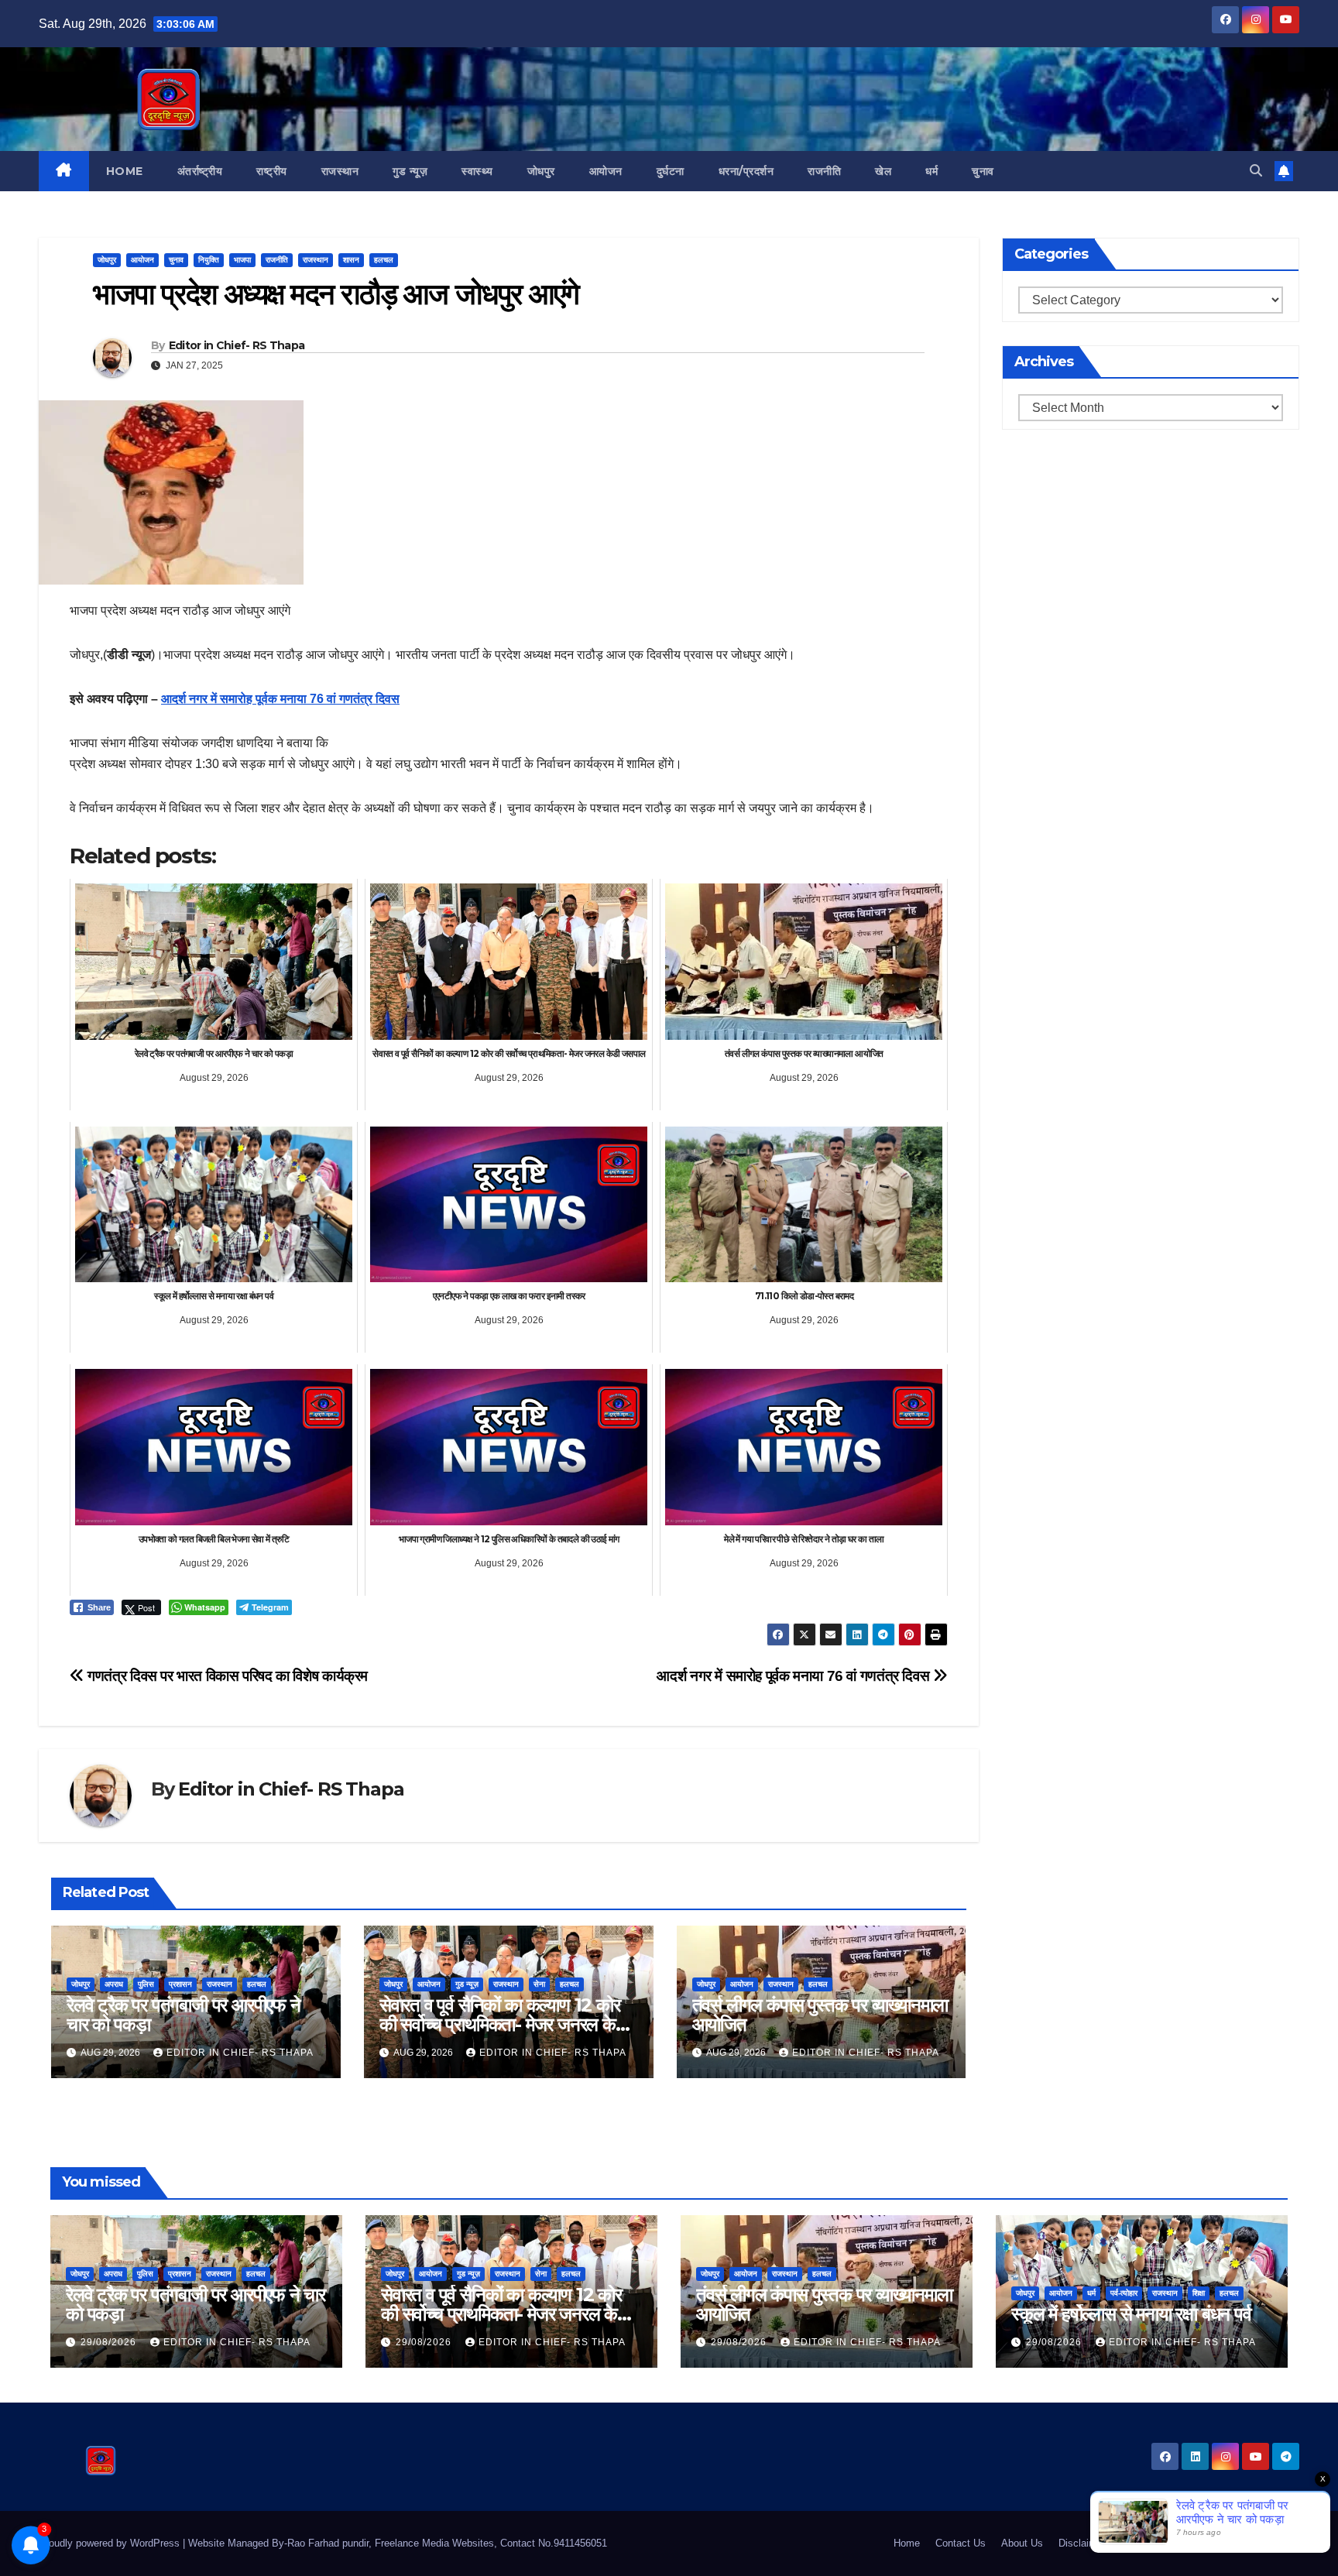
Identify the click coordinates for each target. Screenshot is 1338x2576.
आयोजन (606, 171)
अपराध (114, 1984)
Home (125, 171)
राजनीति (824, 171)
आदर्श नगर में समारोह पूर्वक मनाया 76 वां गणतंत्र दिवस (280, 699)
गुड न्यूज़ (410, 171)
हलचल (384, 260)
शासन (351, 260)
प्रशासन (180, 1984)
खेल (883, 171)
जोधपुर (541, 171)
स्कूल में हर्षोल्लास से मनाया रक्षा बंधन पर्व (1131, 2314)
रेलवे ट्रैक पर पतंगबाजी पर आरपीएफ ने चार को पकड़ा (184, 2015)
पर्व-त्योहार (1124, 2293)
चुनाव (983, 171)
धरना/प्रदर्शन (746, 171)
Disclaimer (1082, 2543)
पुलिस (146, 1984)
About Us (1022, 2543)
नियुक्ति (209, 260)
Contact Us (961, 2543)
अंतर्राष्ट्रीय (200, 171)
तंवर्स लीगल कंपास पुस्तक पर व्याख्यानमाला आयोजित (820, 2015)
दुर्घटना (671, 171)
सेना (539, 1984)
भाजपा (242, 260)
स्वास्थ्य (477, 171)
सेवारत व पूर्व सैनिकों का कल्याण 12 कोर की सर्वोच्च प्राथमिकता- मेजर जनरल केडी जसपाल (505, 2024)
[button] (1256, 171)
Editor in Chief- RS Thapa (237, 345)
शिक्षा (1199, 2293)
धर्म (931, 171)
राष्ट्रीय (272, 171)
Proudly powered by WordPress (111, 2543)
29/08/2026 (110, 2342)
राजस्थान (340, 171)
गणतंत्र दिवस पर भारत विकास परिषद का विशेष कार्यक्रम (226, 1676)
